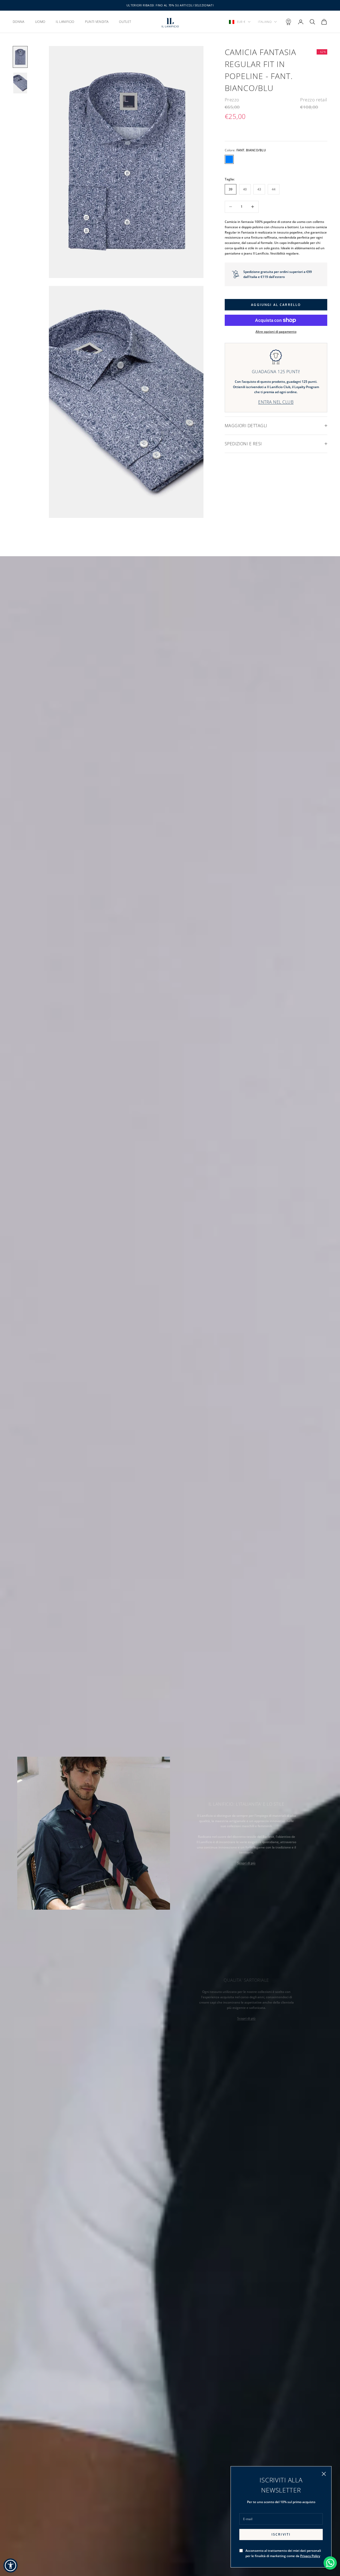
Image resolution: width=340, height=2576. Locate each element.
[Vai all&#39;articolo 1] (20, 57)
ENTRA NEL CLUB (276, 402)
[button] (10, 2565)
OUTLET (125, 22)
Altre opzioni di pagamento (276, 332)
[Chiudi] (324, 2474)
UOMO (40, 22)
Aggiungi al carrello (276, 304)
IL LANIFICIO (65, 22)
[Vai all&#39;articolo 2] (20, 83)
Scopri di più (246, 1863)
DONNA (19, 22)
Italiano (265, 22)
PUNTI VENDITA (97, 22)
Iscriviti (281, 2534)
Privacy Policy (310, 2556)
